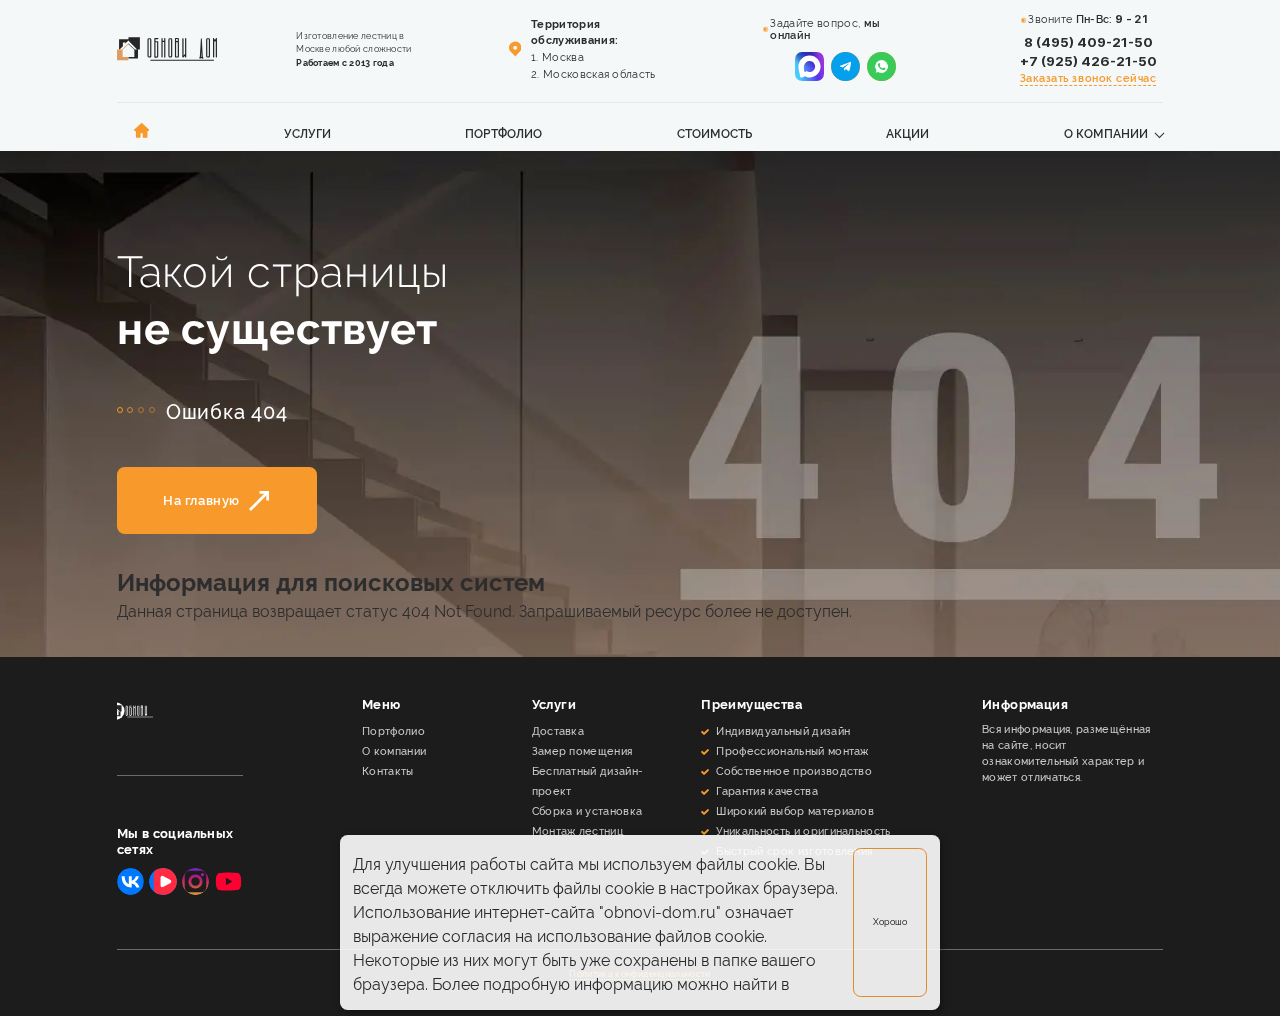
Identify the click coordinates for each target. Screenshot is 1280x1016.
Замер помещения (582, 751)
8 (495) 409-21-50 (1088, 42)
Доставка (558, 731)
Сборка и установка (587, 811)
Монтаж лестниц (577, 831)
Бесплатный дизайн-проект (588, 781)
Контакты (388, 771)
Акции (907, 134)
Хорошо (890, 921)
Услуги (307, 134)
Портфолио (503, 134)
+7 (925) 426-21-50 (1088, 61)
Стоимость (714, 134)
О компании (1106, 134)
